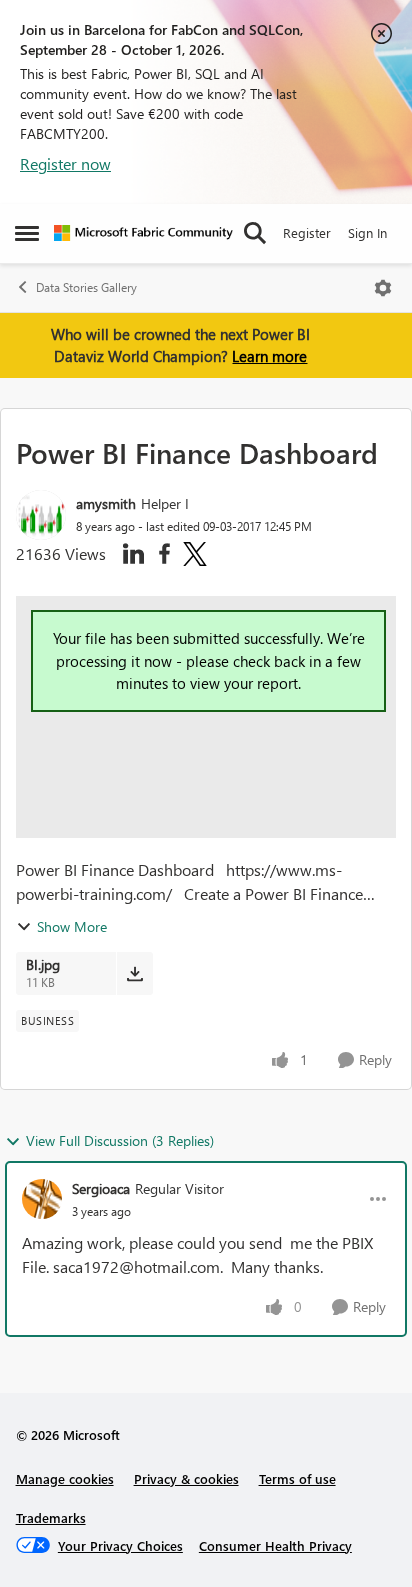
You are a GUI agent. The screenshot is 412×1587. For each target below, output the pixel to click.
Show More (72, 926)
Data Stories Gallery (86, 287)
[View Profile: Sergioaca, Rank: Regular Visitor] (42, 1199)
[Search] (255, 233)
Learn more (269, 356)
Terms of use (297, 1478)
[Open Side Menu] (27, 233)
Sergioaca (101, 1188)
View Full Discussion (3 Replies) (120, 1140)
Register (307, 232)
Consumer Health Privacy (275, 1545)
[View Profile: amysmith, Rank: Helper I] (41, 515)
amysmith (106, 503)
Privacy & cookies (186, 1478)
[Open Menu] (383, 288)
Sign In (367, 232)
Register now (65, 163)
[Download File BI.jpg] (134, 973)
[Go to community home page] (143, 233)
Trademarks (51, 1517)
